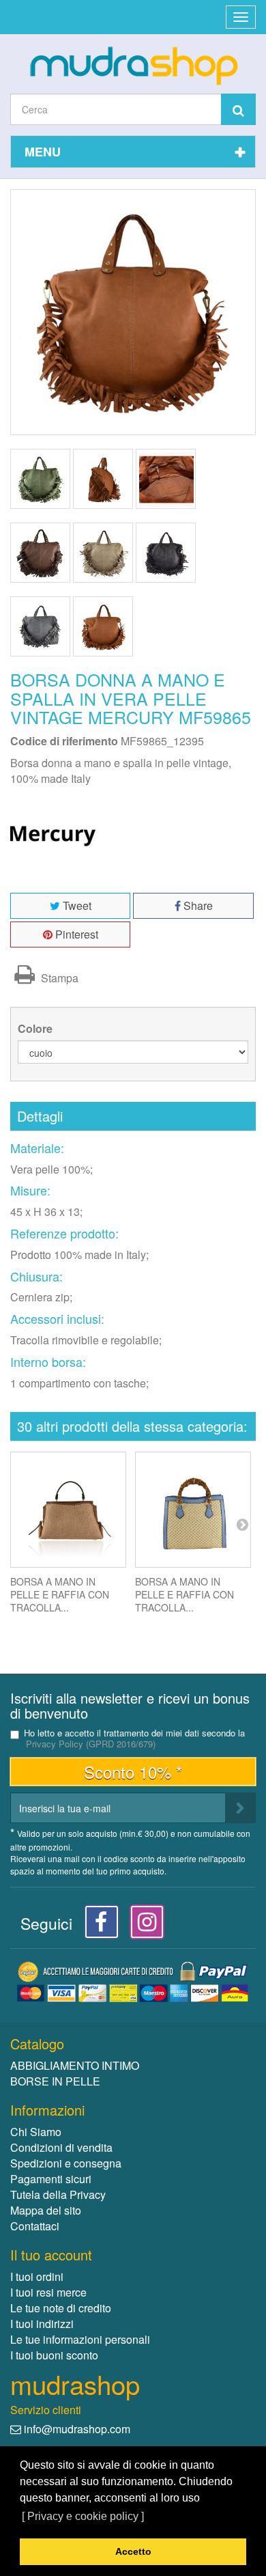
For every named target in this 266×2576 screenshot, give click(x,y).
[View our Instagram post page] (142, 1925)
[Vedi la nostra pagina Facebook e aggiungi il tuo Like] (98, 1925)
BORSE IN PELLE (55, 2081)
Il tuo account (51, 2255)
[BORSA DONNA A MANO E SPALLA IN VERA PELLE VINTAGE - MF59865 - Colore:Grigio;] (40, 626)
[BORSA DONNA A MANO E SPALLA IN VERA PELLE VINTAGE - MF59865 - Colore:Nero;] (166, 553)
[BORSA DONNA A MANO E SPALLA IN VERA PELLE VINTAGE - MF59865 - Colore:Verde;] (40, 479)
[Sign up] (240, 1808)
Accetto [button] (133, 2551)
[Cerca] (238, 109)
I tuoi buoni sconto (54, 2355)
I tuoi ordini (37, 2276)
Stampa (58, 978)
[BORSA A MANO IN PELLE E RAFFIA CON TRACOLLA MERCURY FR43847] (68, 1510)
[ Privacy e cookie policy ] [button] (83, 2516)
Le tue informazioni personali (80, 2339)
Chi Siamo (36, 2132)
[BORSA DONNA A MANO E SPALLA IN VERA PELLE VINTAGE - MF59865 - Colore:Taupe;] (103, 553)
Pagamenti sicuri (51, 2179)
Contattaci (35, 2226)
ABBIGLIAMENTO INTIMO (75, 2065)
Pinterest (75, 934)
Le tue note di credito (61, 2308)
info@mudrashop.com (77, 2429)
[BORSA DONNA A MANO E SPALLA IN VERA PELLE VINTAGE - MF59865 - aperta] (166, 479)
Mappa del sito (46, 2210)
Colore (36, 1029)
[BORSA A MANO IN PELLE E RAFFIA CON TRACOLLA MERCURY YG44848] (193, 1510)
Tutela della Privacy (58, 2194)
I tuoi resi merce (48, 2292)
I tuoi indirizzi (42, 2324)
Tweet (76, 905)
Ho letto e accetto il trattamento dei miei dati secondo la (134, 1739)
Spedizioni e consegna (66, 2163)
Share (197, 905)
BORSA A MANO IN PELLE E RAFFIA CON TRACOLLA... (60, 1594)
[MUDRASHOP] (133, 66)
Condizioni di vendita (61, 2147)
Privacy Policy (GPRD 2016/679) (91, 1744)
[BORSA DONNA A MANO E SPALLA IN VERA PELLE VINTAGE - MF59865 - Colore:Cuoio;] (103, 626)
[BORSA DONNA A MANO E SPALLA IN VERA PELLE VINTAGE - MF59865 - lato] (103, 479)
